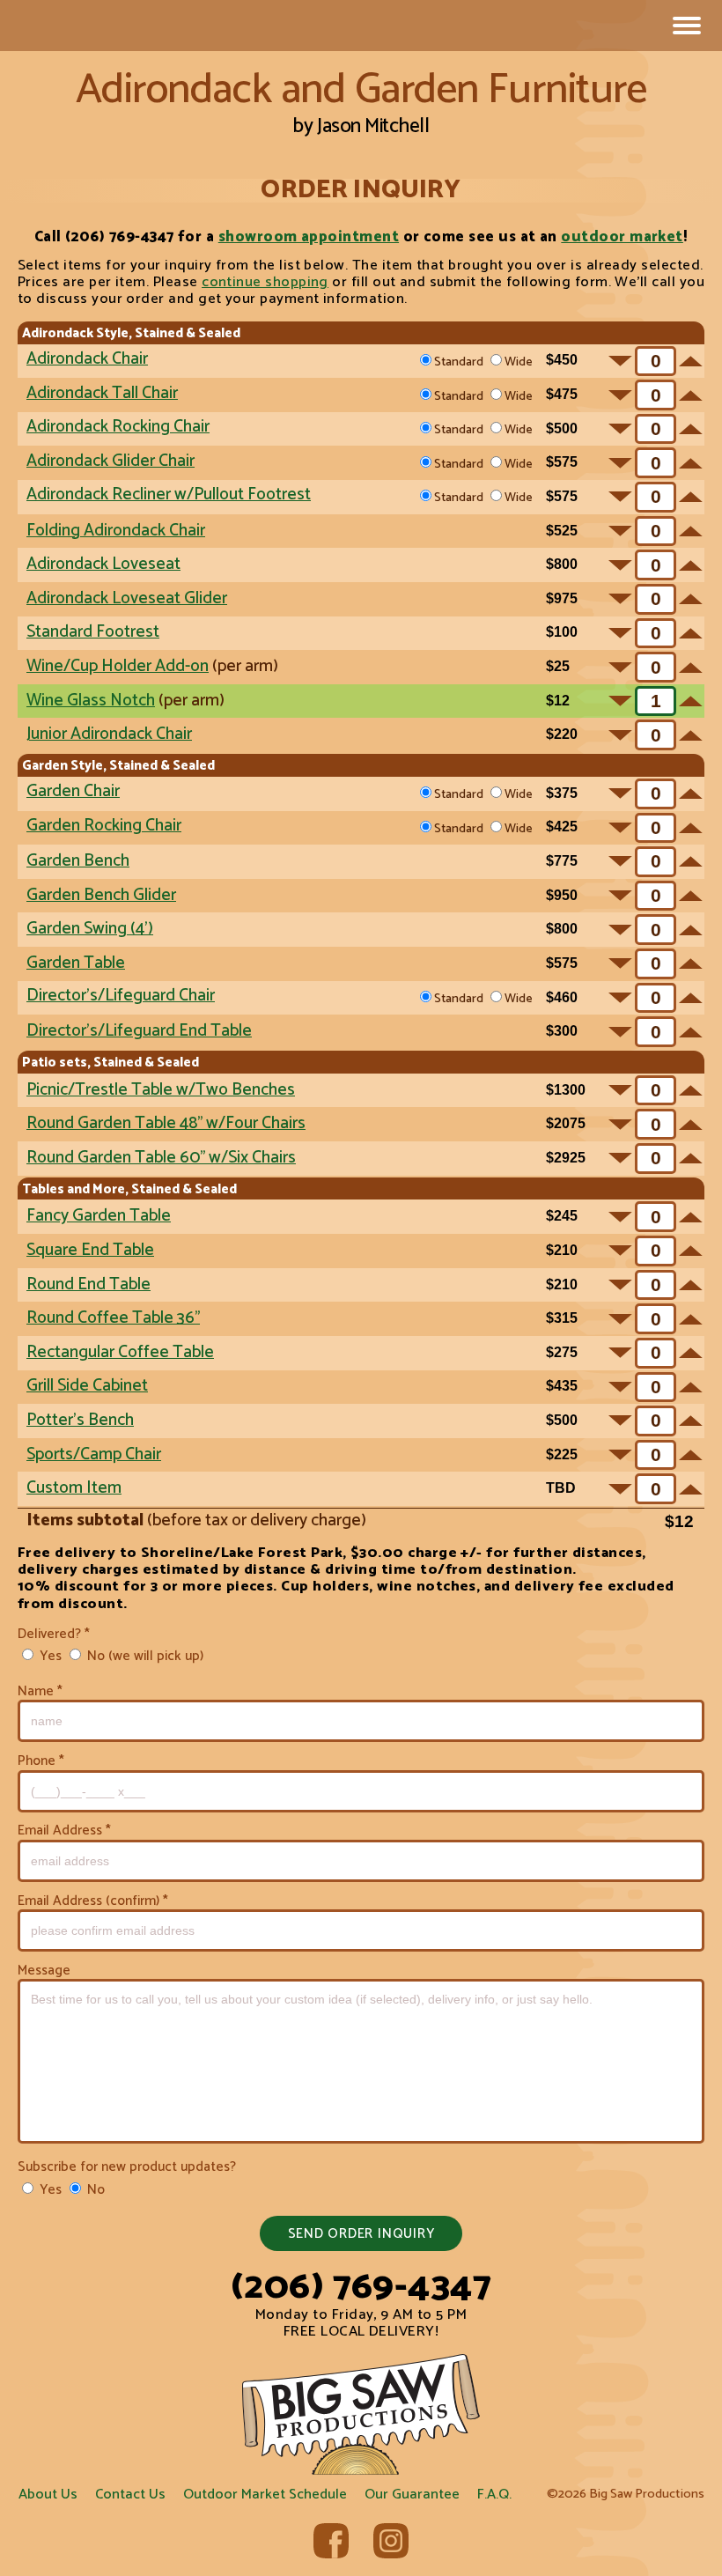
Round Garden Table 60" (161, 1158)
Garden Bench (78, 861)
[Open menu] (687, 26)
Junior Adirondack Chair (109, 734)
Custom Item (74, 1488)
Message (44, 1971)
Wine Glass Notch (91, 701)
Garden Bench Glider (101, 895)
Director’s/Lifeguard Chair (121, 996)
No (94, 2189)
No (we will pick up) (144, 1655)
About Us (48, 2495)
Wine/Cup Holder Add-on (118, 666)
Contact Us (130, 2495)
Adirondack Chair (87, 359)
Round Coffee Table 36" (113, 1318)
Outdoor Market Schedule (265, 2495)
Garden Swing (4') (90, 929)
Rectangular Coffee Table (120, 1352)
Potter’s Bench (80, 1420)
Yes (49, 1655)
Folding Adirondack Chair (116, 531)
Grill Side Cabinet (87, 1386)
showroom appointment (309, 237)
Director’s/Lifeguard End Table (139, 1031)
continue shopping (265, 282)
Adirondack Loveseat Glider (127, 598)
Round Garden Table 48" (166, 1123)
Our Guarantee (412, 2495)
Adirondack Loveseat (103, 564)
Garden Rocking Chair (104, 826)
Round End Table (88, 1284)
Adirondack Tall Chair (102, 393)
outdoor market (622, 237)
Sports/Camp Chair (94, 1454)
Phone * (41, 1761)
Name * (40, 1691)
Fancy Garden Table (99, 1216)
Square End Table (90, 1250)
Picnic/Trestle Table (161, 1090)
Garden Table (76, 963)
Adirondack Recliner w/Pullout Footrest (169, 495)
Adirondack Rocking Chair (118, 427)
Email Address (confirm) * (93, 1901)
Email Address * (64, 1831)
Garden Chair (73, 791)
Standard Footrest (93, 632)
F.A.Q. (494, 2495)
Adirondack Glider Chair (111, 461)
